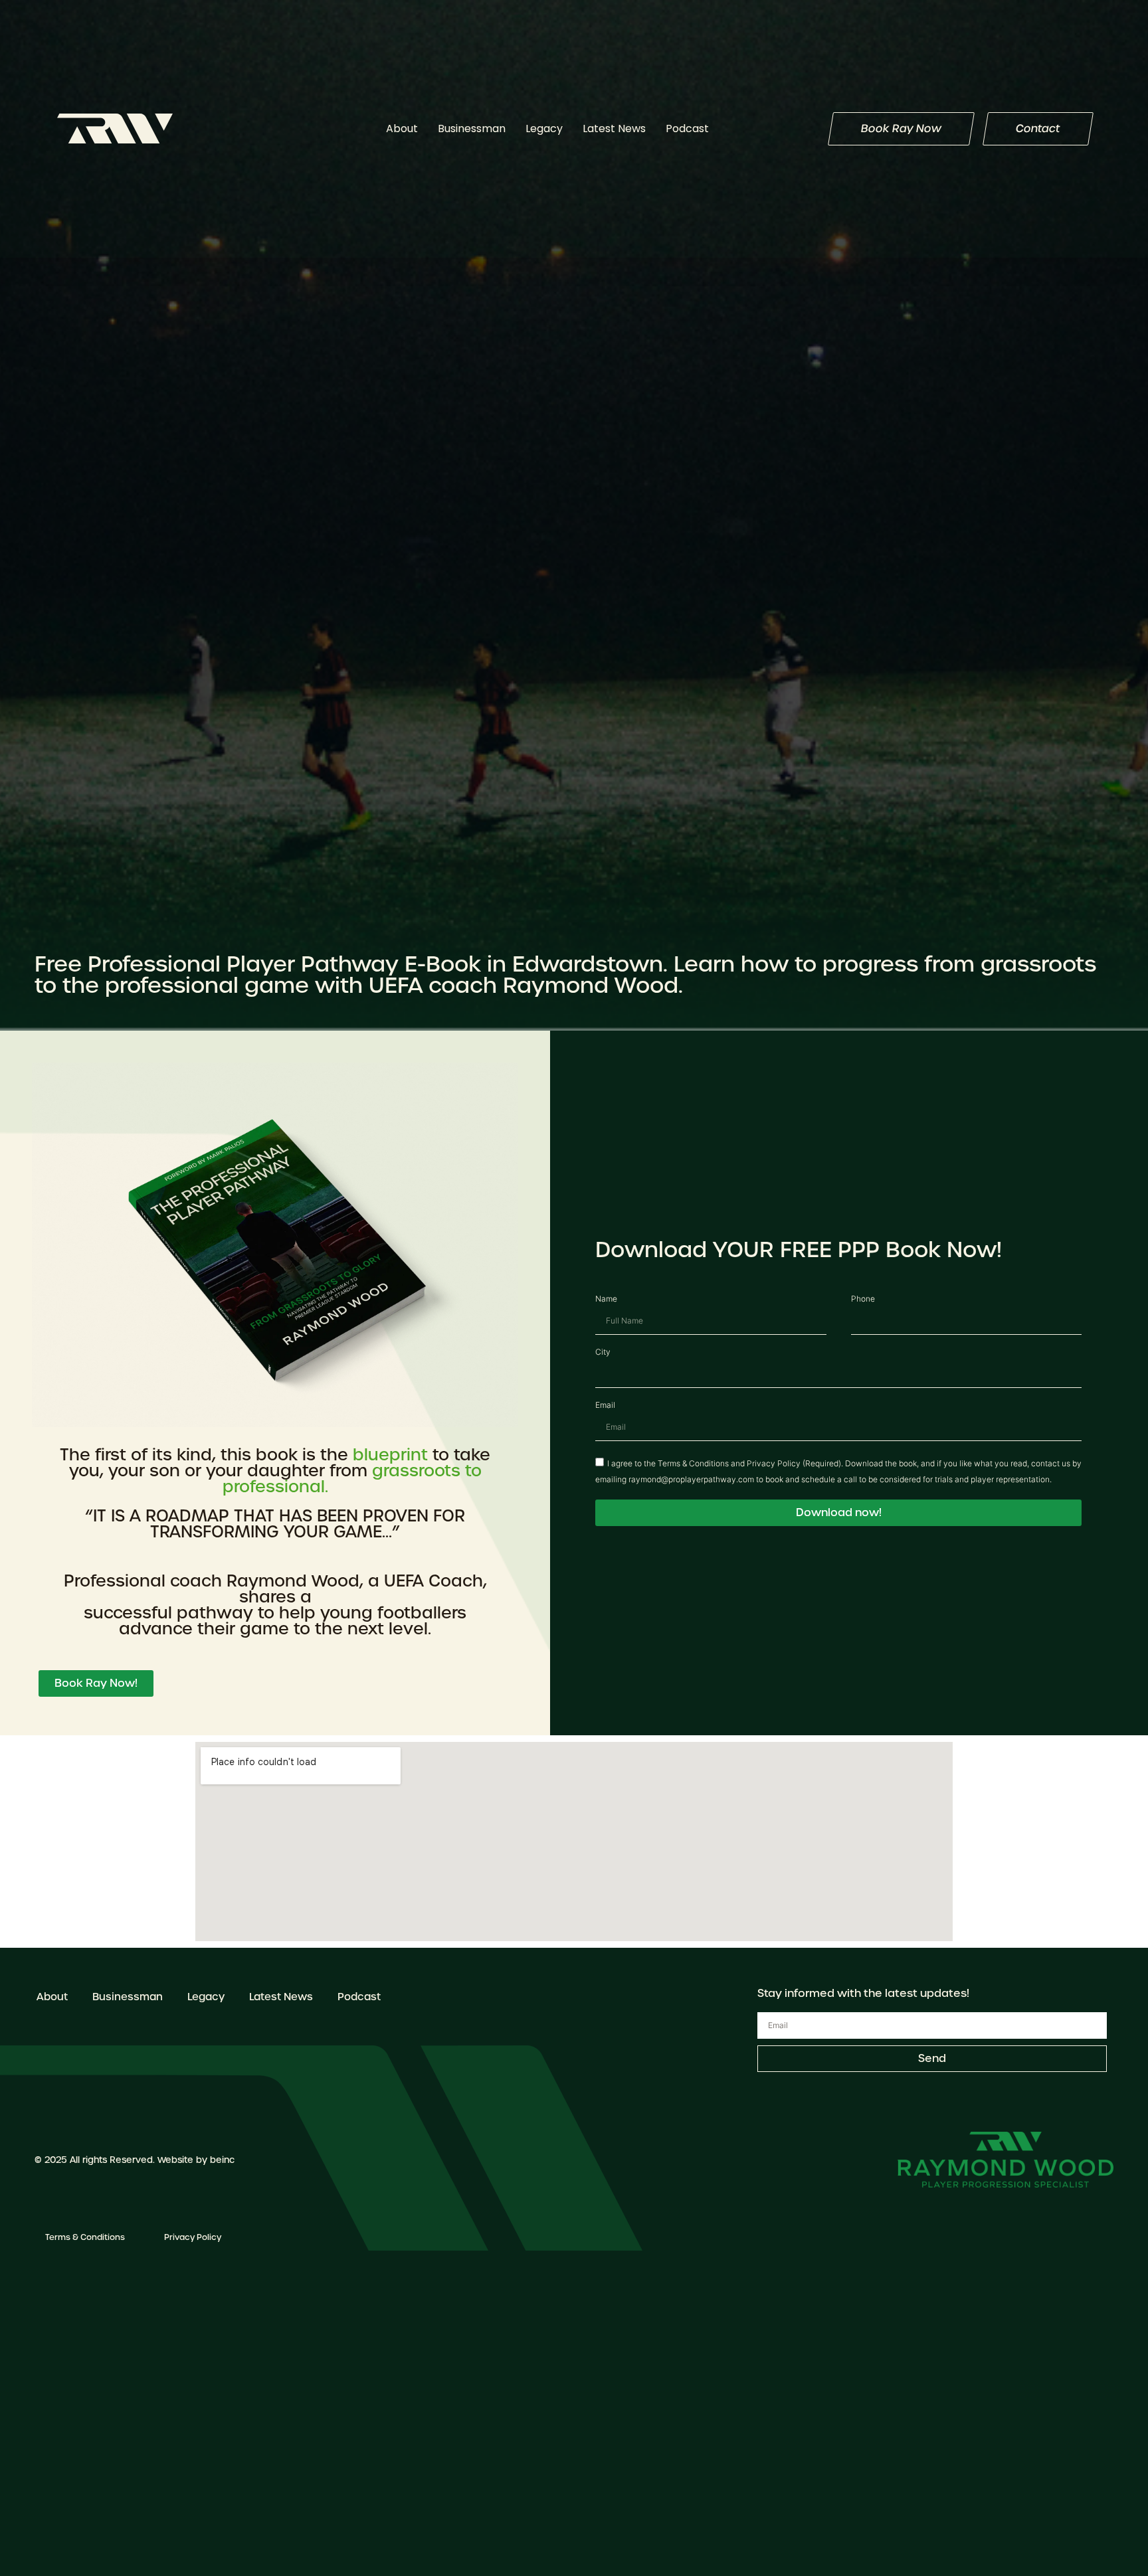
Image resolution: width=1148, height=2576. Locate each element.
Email (605, 1406)
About (402, 129)
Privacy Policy (193, 2237)
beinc (222, 2160)
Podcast (687, 129)
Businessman (472, 129)
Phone (863, 1300)
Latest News (614, 129)
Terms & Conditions (85, 2237)
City (603, 1353)
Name (606, 1300)
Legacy (544, 129)
